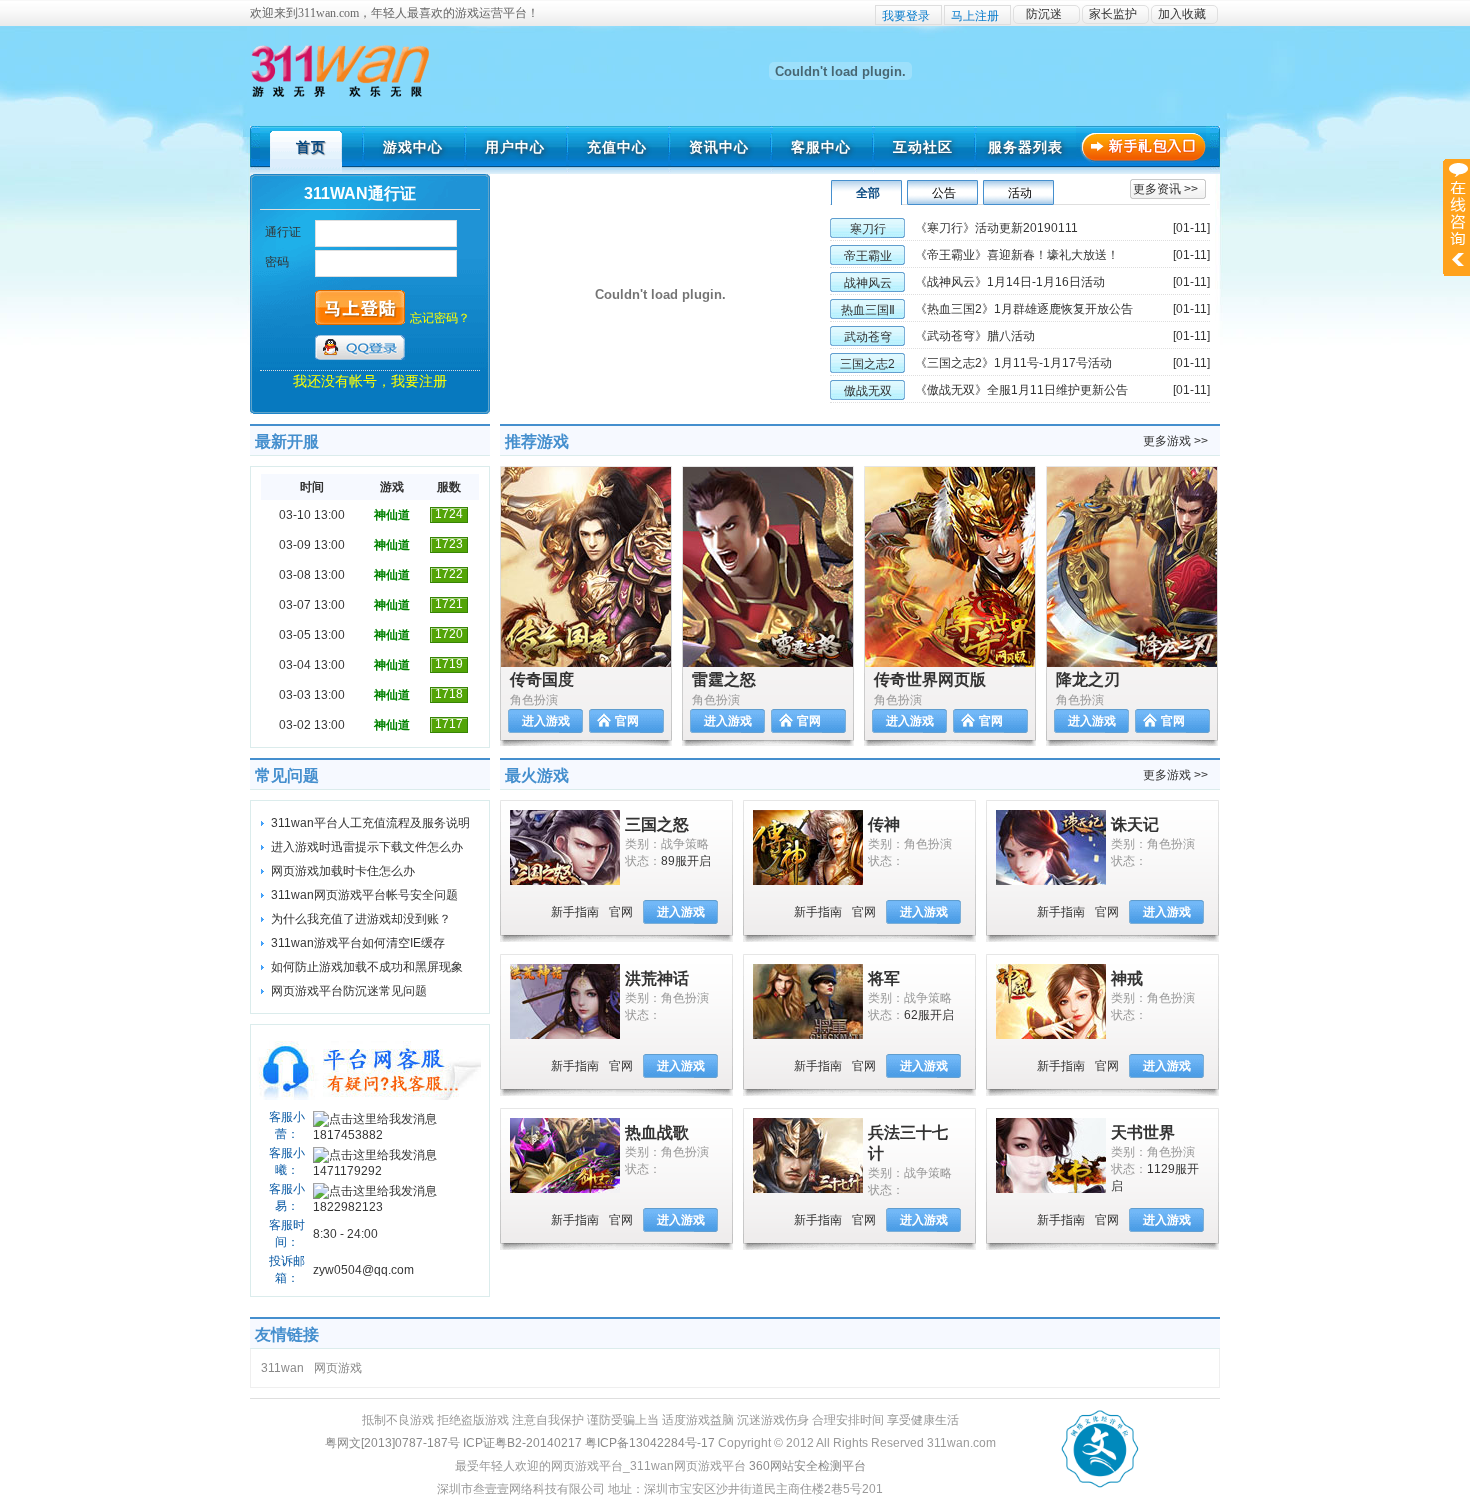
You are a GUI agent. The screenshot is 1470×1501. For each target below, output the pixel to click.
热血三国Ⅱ (868, 310)
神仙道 (392, 515)
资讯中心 (719, 147)
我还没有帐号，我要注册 (370, 381)
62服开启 (929, 1015)
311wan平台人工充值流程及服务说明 (370, 823)
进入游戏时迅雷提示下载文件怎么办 (367, 847)
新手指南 (575, 912)
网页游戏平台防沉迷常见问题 (349, 991)
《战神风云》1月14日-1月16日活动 (1010, 282)
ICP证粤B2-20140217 (522, 1443)
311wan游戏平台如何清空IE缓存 (358, 943)
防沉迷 (1044, 14)
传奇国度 (542, 679)
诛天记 (1135, 824)
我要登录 (906, 16)
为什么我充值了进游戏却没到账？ (361, 919)
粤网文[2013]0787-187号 (392, 1443)
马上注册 (975, 16)
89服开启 (686, 861)
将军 (884, 978)
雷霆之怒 (724, 679)
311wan (282, 1368)
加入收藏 (1182, 14)
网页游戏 (338, 1368)
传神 (884, 824)
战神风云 (868, 283)
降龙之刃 (1088, 679)
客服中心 (821, 147)
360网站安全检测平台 (807, 1466)
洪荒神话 (657, 978)
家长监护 (1113, 14)
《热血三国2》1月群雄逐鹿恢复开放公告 (1024, 309)
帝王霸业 (868, 256)
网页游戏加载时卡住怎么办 (343, 871)
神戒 (1127, 978)
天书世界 (1143, 1132)
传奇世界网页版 (930, 679)
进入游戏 (546, 721)
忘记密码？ (440, 318)
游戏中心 (413, 147)
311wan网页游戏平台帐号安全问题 (364, 895)
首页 (311, 147)
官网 (627, 721)
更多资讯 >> (1165, 189)
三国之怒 (657, 824)
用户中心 (515, 147)
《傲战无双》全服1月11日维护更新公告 (1021, 390)
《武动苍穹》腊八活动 (975, 336)
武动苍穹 (868, 337)
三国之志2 (867, 364)
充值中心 (617, 147)
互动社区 (923, 147)
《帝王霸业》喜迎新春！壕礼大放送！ (1017, 255)
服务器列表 (1025, 147)
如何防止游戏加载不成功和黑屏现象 (367, 967)
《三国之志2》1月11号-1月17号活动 (1013, 363)
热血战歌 (657, 1132)
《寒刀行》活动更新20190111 (996, 228)
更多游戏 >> (1175, 441)
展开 (1456, 217)
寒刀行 (868, 229)
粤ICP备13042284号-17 (650, 1443)
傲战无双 (868, 391)
